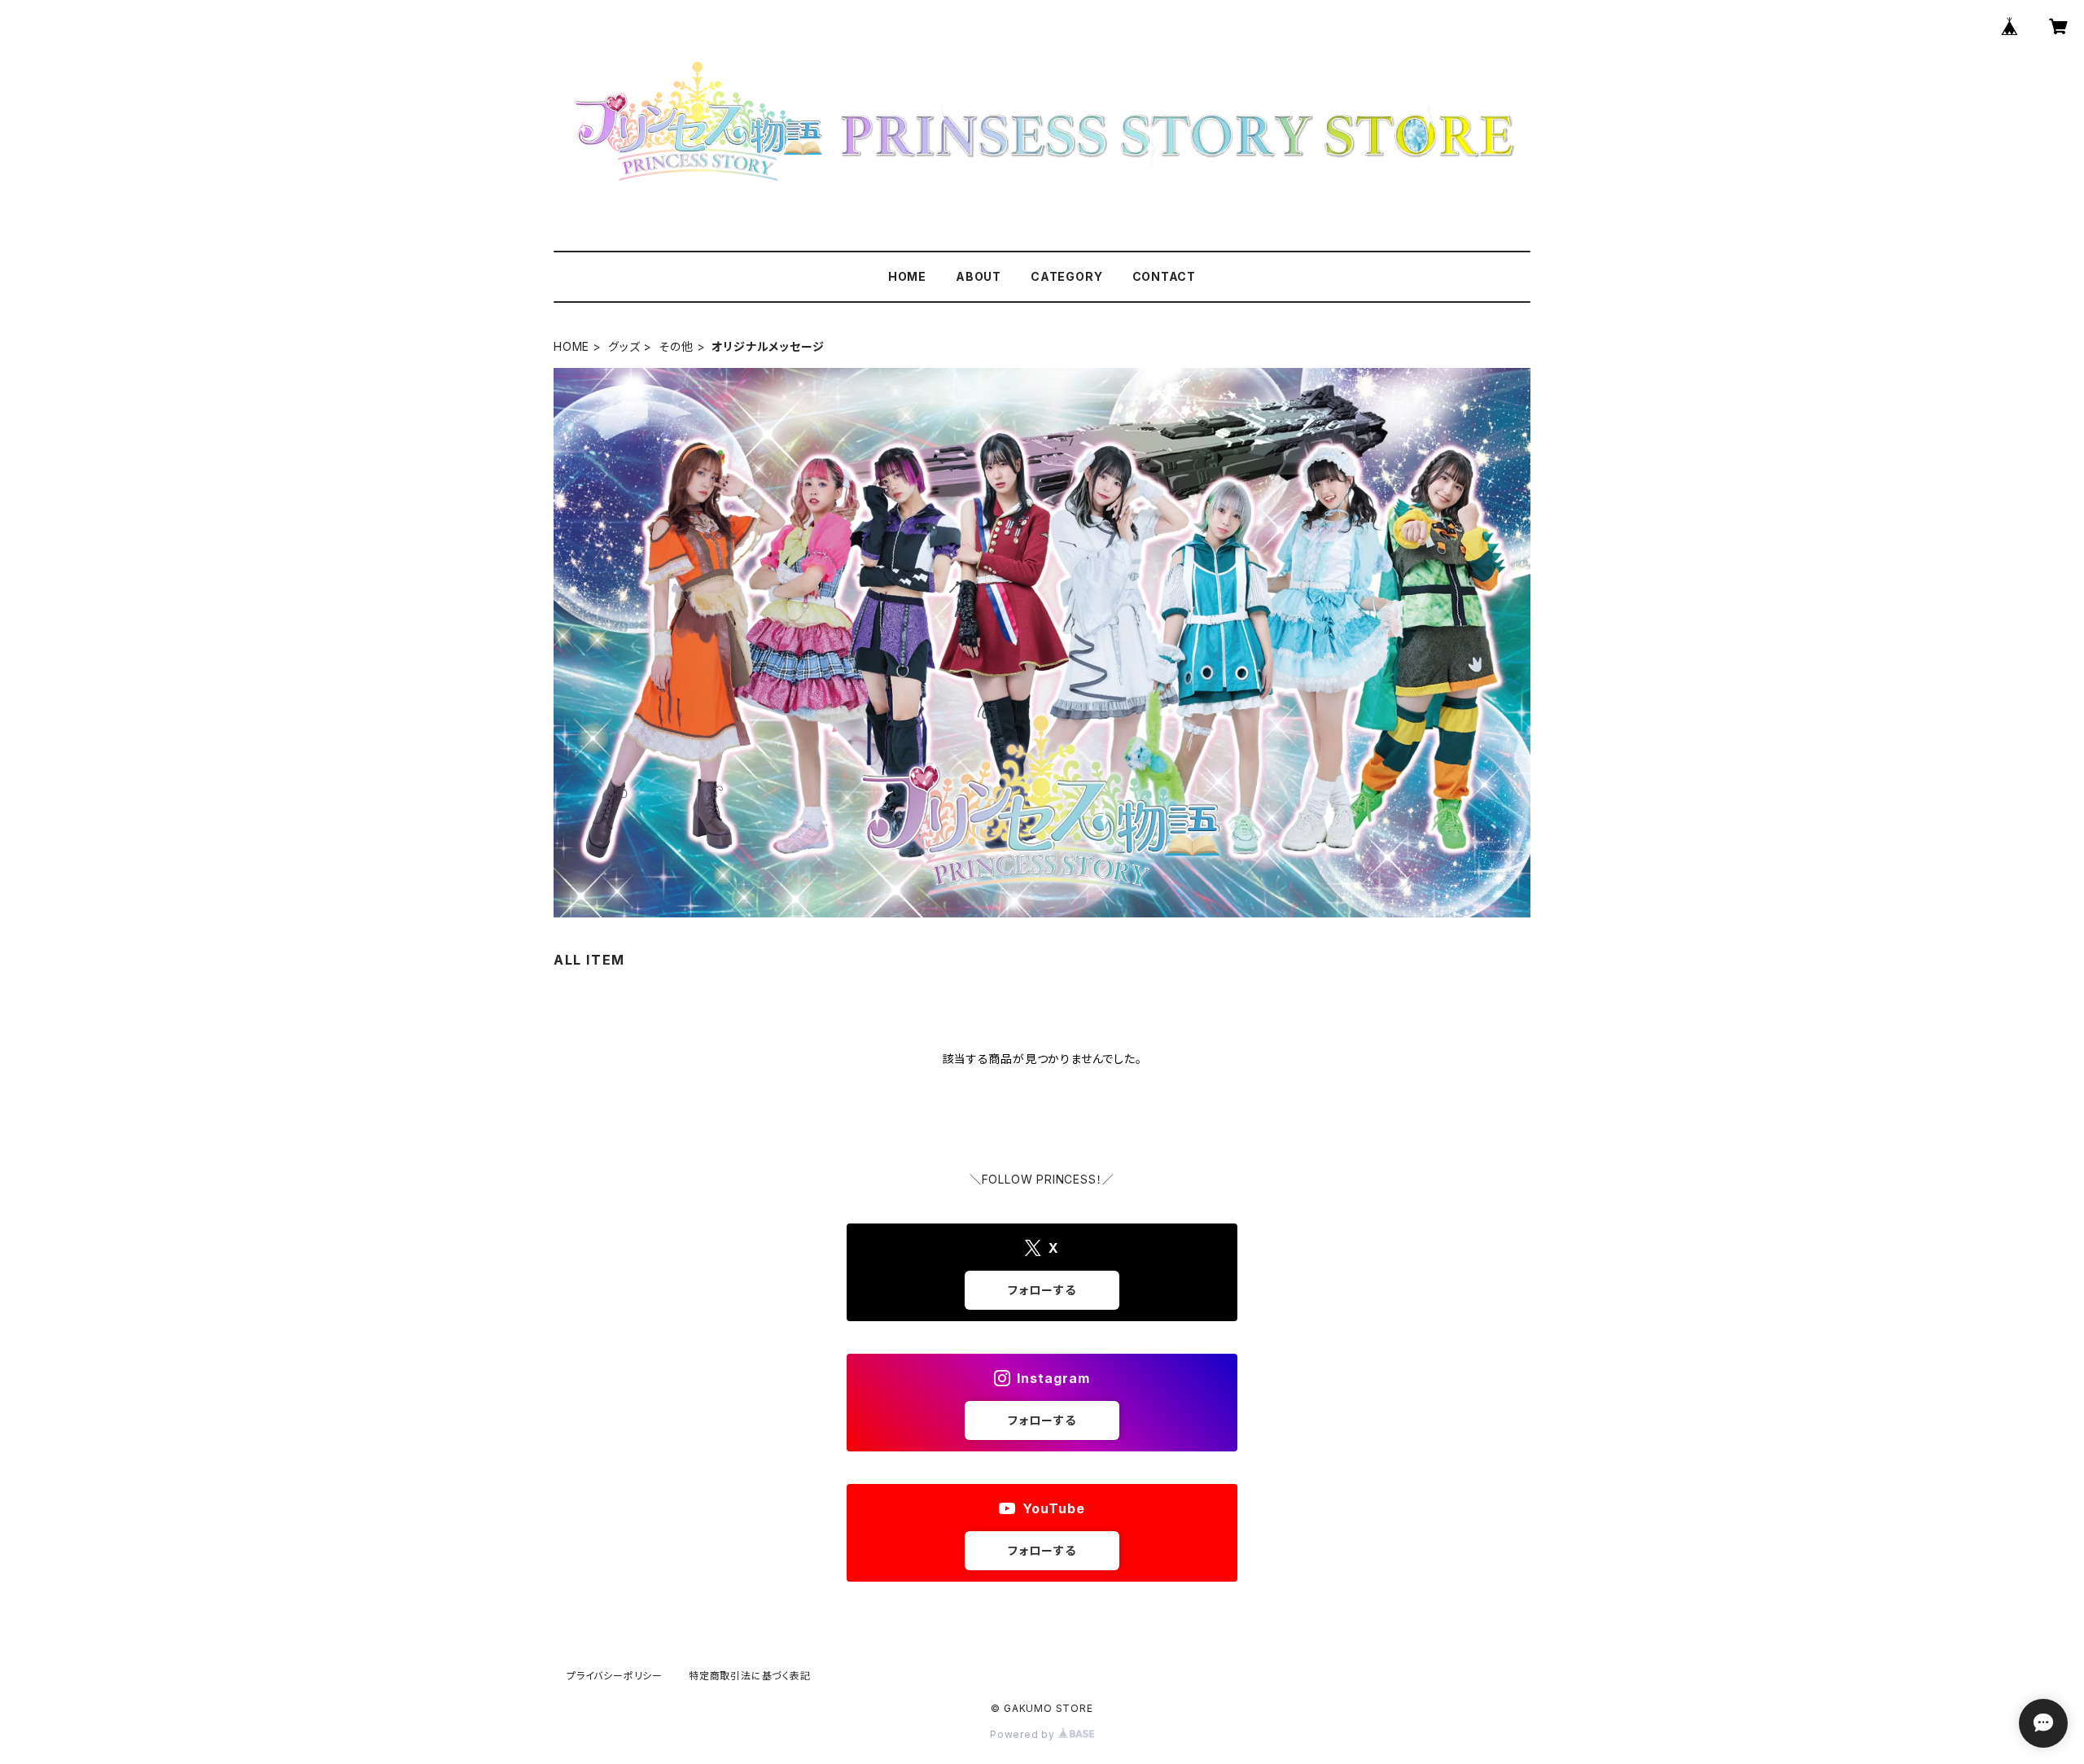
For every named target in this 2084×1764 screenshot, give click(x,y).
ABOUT (979, 276)
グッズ (624, 346)
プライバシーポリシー (615, 1676)
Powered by (1024, 1734)
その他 (676, 346)
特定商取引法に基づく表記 (750, 1676)
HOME (907, 276)
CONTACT (1165, 276)
